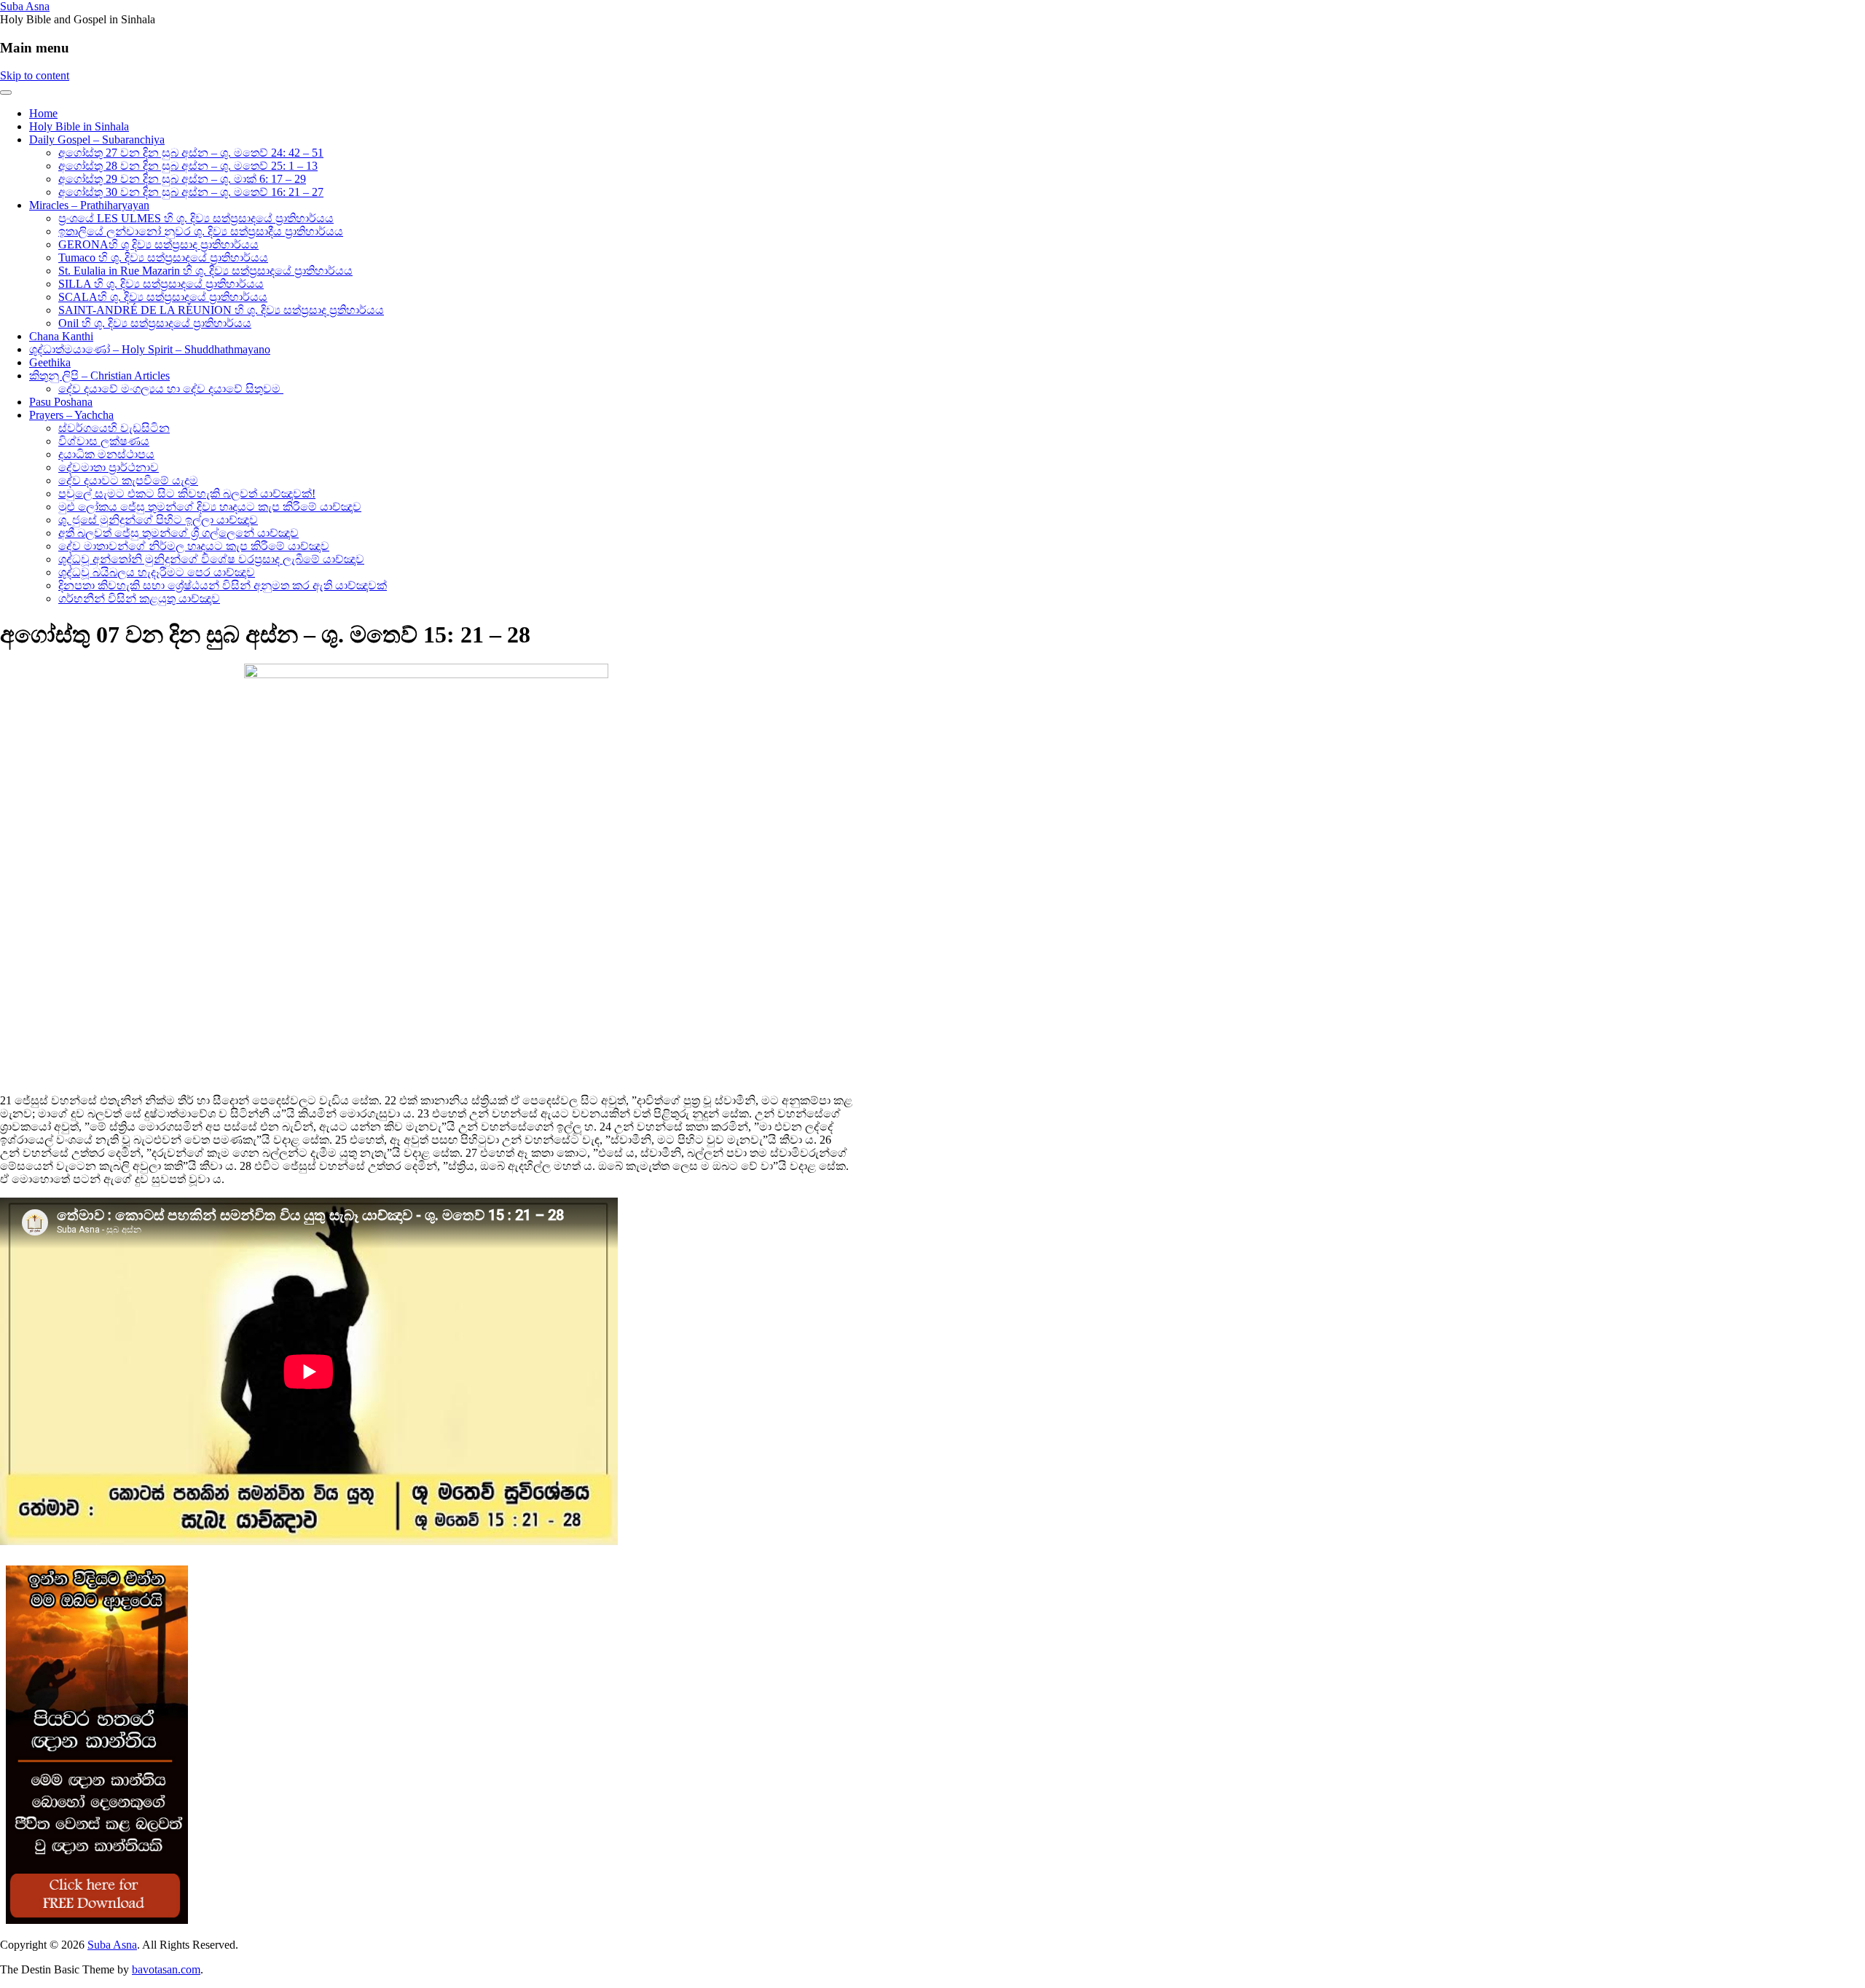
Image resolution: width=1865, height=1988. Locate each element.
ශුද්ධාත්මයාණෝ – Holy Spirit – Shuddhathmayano (150, 349)
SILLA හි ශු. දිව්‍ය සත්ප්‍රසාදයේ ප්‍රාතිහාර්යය (161, 284)
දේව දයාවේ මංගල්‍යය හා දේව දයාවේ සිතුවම (171, 389)
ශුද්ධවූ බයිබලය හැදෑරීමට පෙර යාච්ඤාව (157, 572)
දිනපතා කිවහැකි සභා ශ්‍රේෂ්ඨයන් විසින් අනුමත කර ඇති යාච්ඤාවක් (223, 585)
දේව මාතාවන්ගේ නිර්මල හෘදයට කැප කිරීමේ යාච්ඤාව (194, 546)
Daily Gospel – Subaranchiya (97, 140)
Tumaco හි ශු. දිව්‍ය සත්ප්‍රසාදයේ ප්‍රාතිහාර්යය (163, 258)
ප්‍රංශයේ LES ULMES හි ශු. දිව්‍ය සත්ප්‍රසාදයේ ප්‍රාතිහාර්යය (196, 218)
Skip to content (35, 75)
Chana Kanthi (61, 336)
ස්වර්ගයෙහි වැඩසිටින (114, 428)
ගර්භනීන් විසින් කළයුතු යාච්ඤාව (139, 598)
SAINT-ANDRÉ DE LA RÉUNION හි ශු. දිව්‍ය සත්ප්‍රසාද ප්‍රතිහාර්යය (221, 310)
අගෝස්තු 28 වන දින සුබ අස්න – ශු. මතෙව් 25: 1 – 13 (188, 166)
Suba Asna (25, 6)
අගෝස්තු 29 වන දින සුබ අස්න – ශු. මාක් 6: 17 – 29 (182, 179)
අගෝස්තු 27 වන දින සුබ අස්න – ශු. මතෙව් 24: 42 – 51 (191, 153)
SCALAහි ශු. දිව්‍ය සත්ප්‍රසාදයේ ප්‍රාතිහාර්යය (163, 297)
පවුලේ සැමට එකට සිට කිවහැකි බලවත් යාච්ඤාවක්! (187, 494)
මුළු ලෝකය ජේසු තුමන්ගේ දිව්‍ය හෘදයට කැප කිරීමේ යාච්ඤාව (210, 507)
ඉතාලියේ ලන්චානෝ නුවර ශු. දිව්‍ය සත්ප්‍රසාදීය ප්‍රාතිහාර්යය (201, 231)
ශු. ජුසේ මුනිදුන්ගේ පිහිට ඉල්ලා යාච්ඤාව (158, 520)
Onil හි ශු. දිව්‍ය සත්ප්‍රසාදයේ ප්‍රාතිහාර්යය (155, 323)
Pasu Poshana (61, 402)
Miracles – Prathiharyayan (89, 205)
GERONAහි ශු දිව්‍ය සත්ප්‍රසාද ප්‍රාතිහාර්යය (158, 244)
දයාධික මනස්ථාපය (106, 454)
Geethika (50, 362)
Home (43, 113)
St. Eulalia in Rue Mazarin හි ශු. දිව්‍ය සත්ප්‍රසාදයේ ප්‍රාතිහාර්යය (205, 271)
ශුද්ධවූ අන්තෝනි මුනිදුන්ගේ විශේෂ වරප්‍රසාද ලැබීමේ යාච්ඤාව (211, 559)
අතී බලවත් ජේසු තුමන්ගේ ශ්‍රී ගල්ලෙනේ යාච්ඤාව (178, 533)
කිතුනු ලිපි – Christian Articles (99, 376)
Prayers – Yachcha (71, 415)
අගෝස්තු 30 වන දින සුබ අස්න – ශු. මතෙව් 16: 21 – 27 (191, 192)
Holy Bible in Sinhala (79, 126)
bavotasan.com (166, 1969)
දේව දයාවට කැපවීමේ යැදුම (128, 480)
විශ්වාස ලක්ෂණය (104, 441)
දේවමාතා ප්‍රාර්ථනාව (109, 467)
